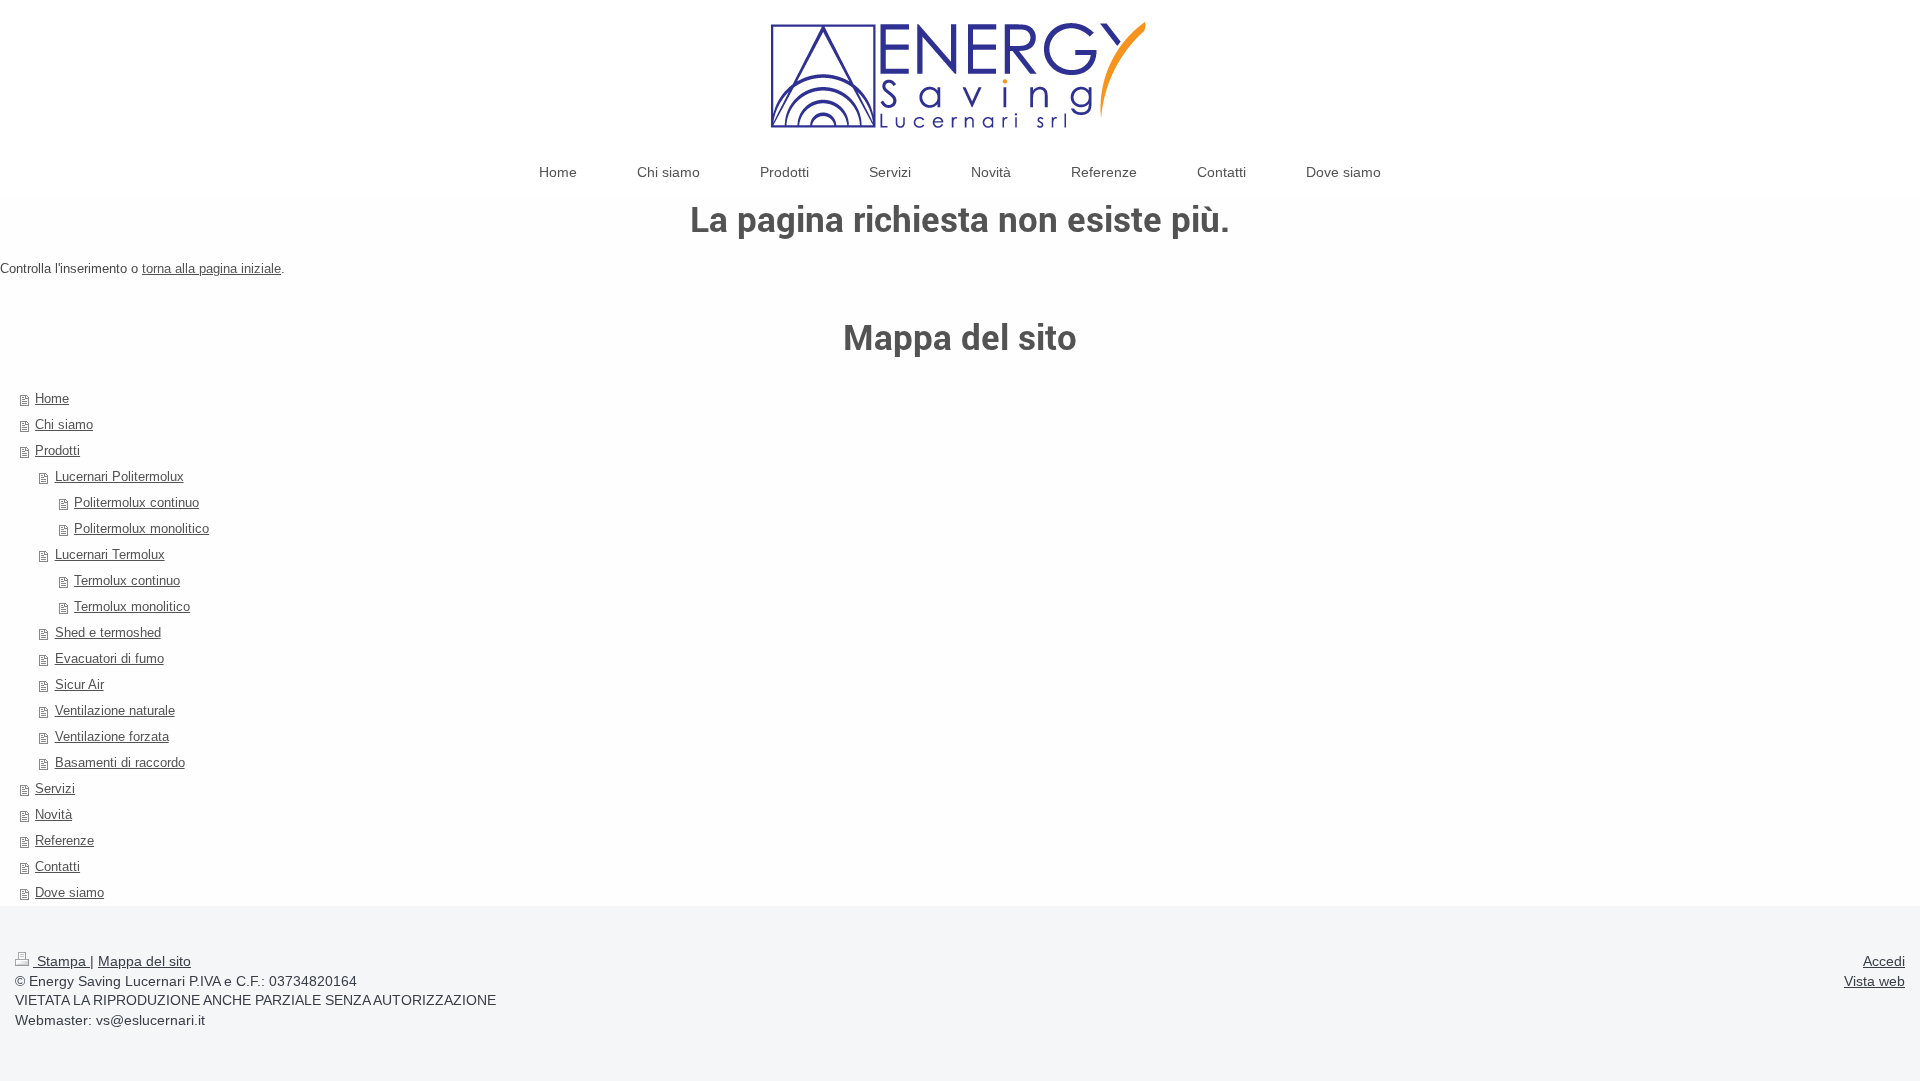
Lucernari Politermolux (119, 476)
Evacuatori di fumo (109, 658)
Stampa (61, 961)
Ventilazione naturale (115, 710)
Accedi (1884, 961)
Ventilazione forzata (112, 736)
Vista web (1874, 981)
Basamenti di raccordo (120, 762)
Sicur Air (79, 684)
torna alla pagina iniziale (211, 268)
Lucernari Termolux (110, 554)
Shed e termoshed (108, 632)
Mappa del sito (144, 961)
